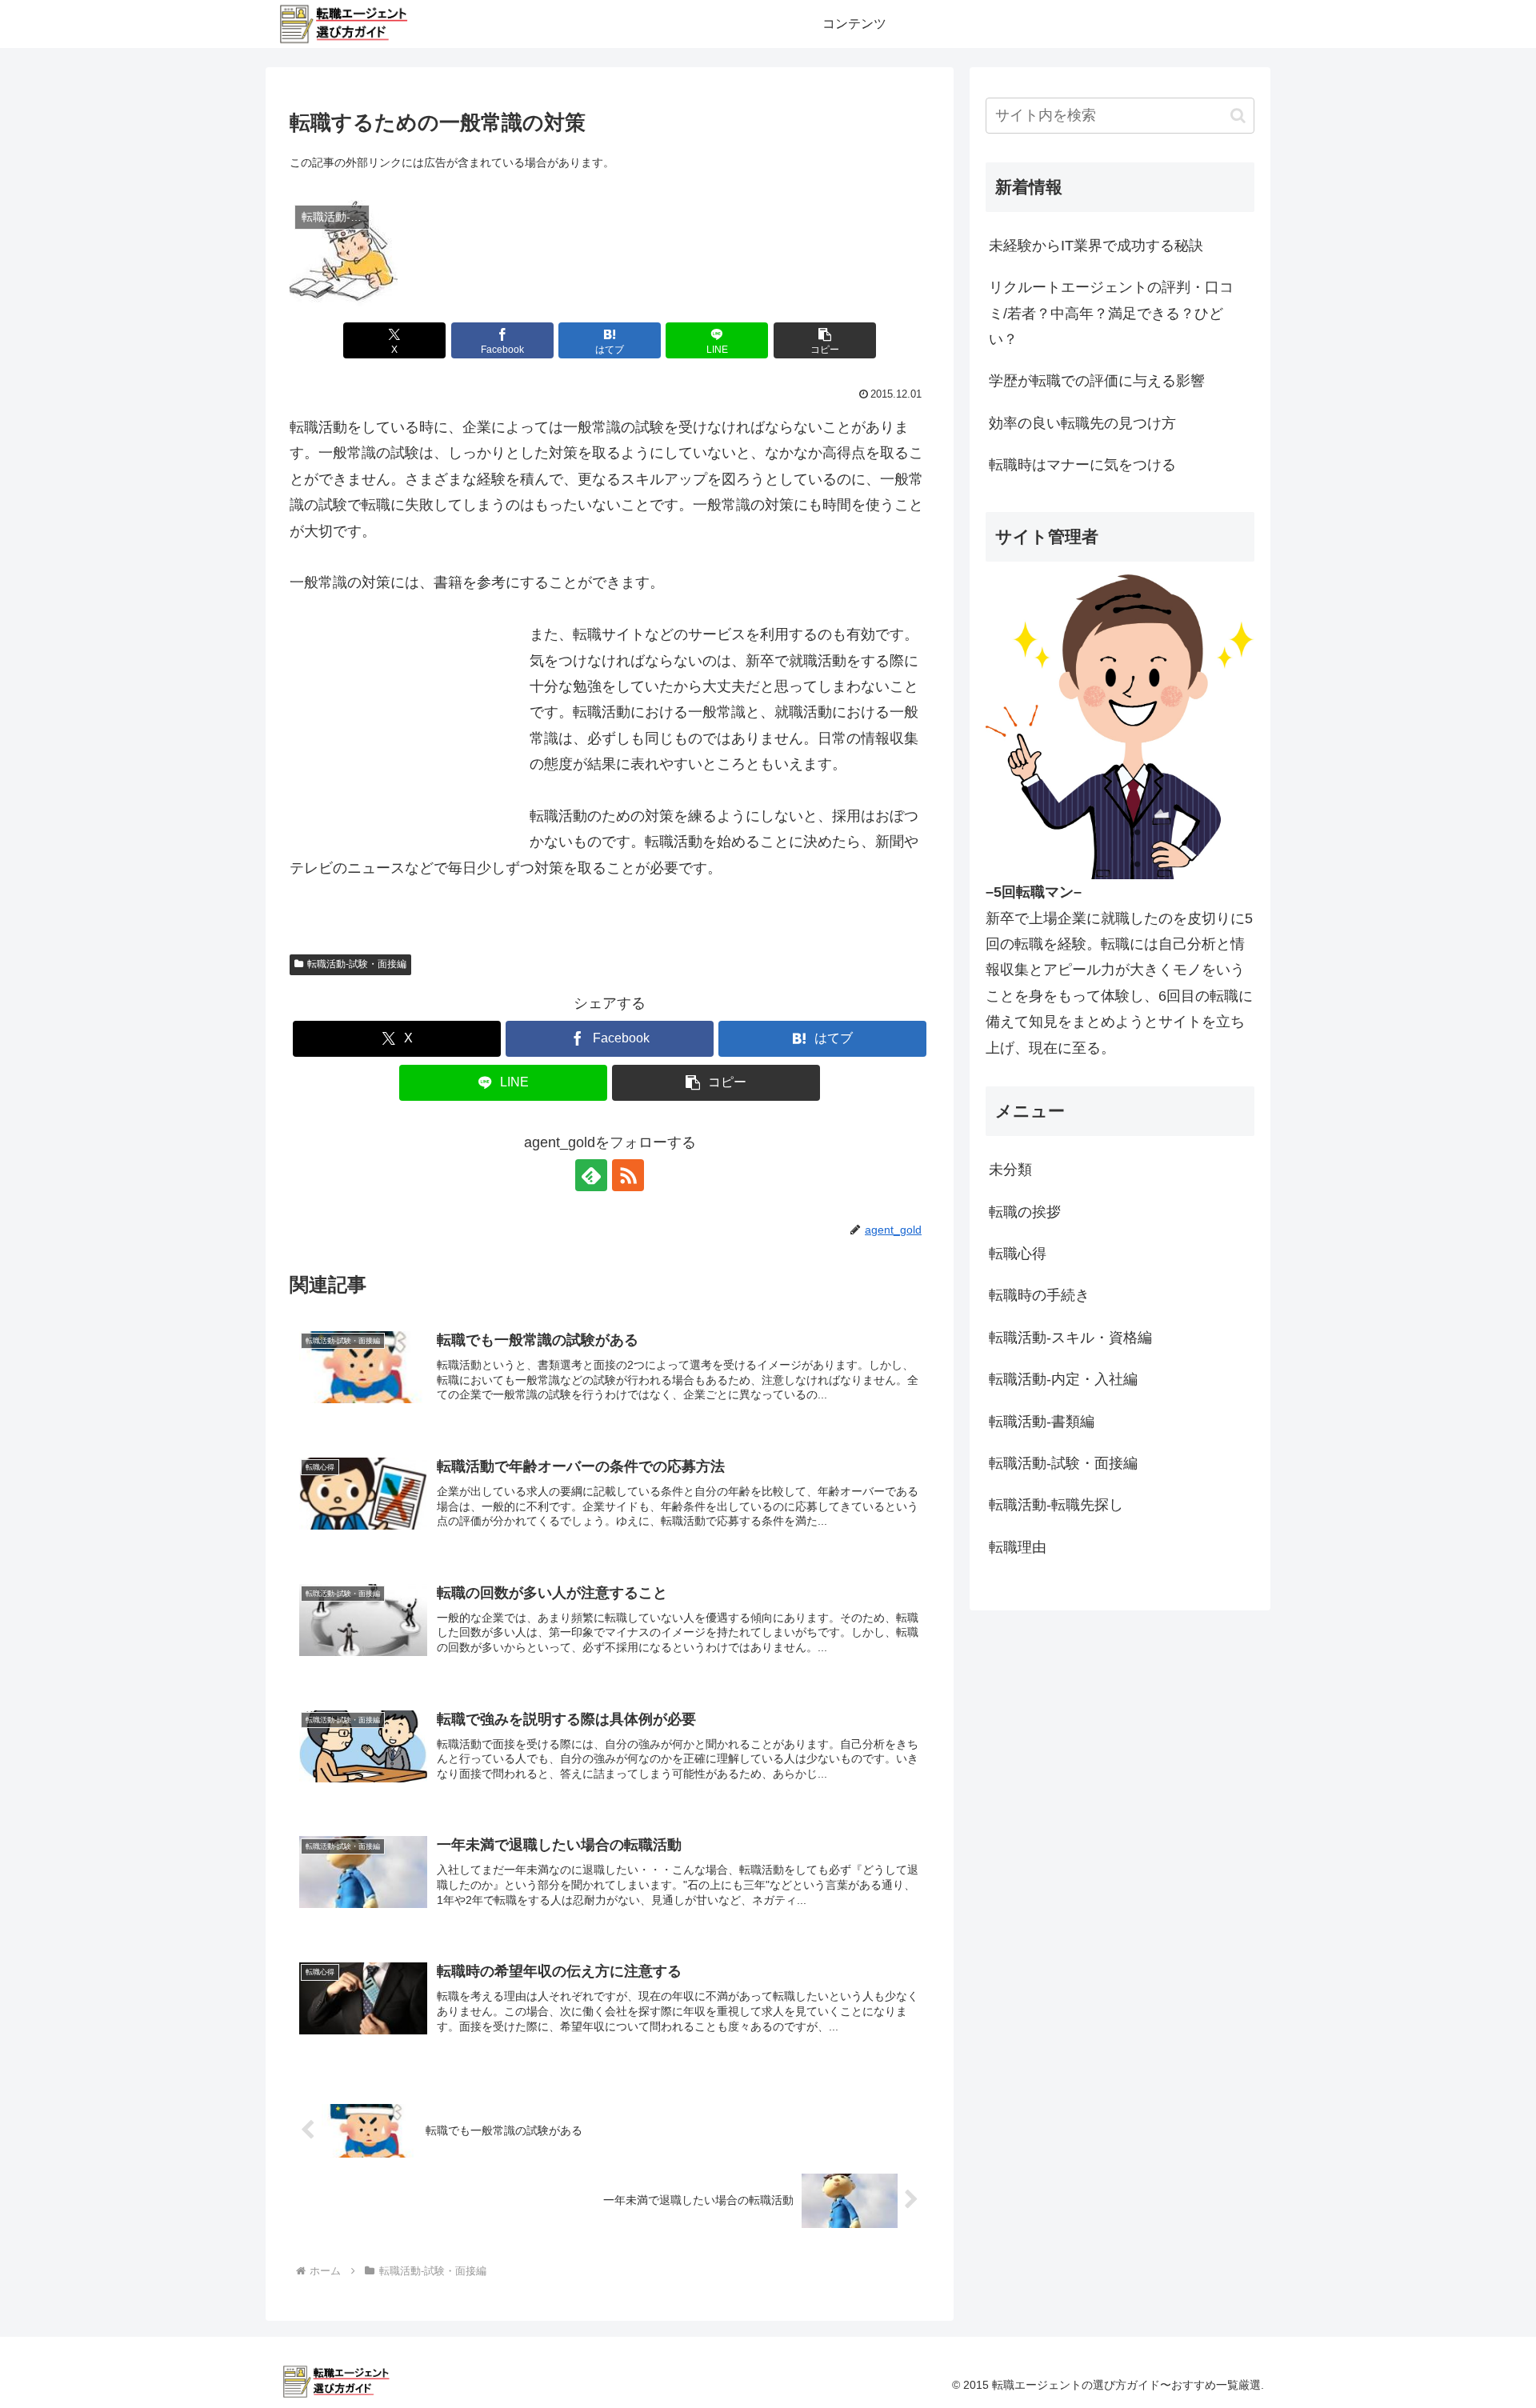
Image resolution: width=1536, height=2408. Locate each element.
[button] (825, 340)
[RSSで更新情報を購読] (628, 1175)
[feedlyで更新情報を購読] (591, 1175)
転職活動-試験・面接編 (357, 964)
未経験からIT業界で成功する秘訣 (1096, 246)
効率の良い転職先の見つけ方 (1082, 423)
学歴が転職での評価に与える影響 (1097, 381)
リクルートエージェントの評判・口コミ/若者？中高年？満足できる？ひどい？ (1111, 313)
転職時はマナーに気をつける (1082, 465)
